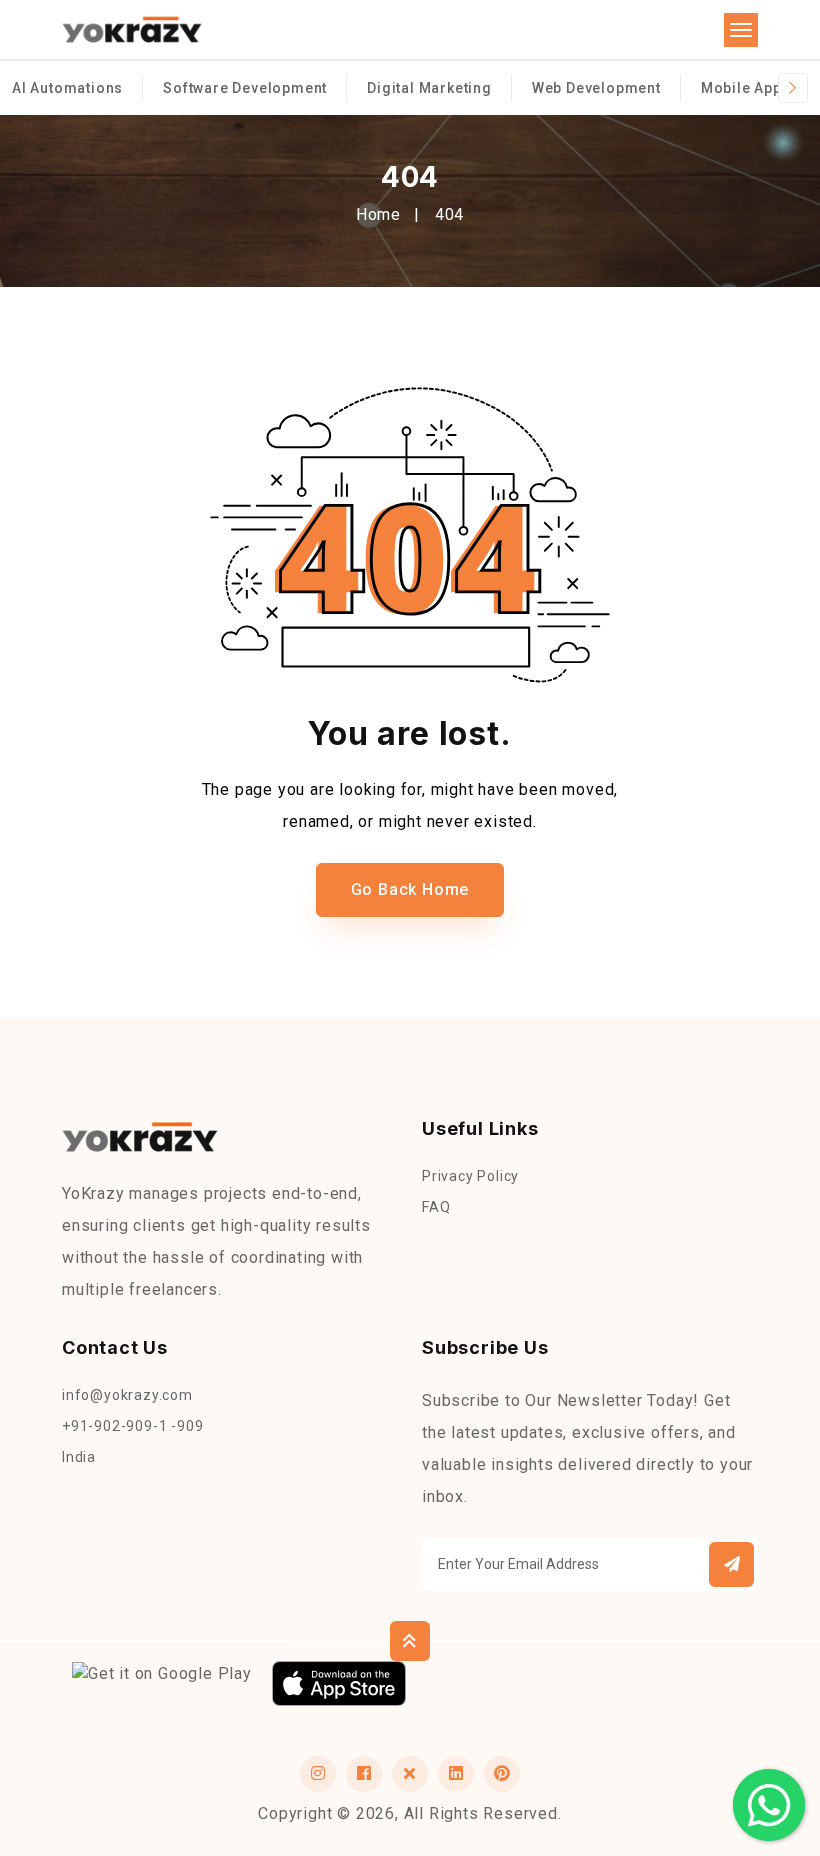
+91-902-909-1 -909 (132, 1426)
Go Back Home (410, 889)
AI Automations (67, 88)
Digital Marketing (429, 88)
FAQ (436, 1207)
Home (378, 214)
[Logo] (132, 30)
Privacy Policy (470, 1176)
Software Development (245, 88)
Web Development (596, 88)
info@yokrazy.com (127, 1395)
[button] (731, 1564)
